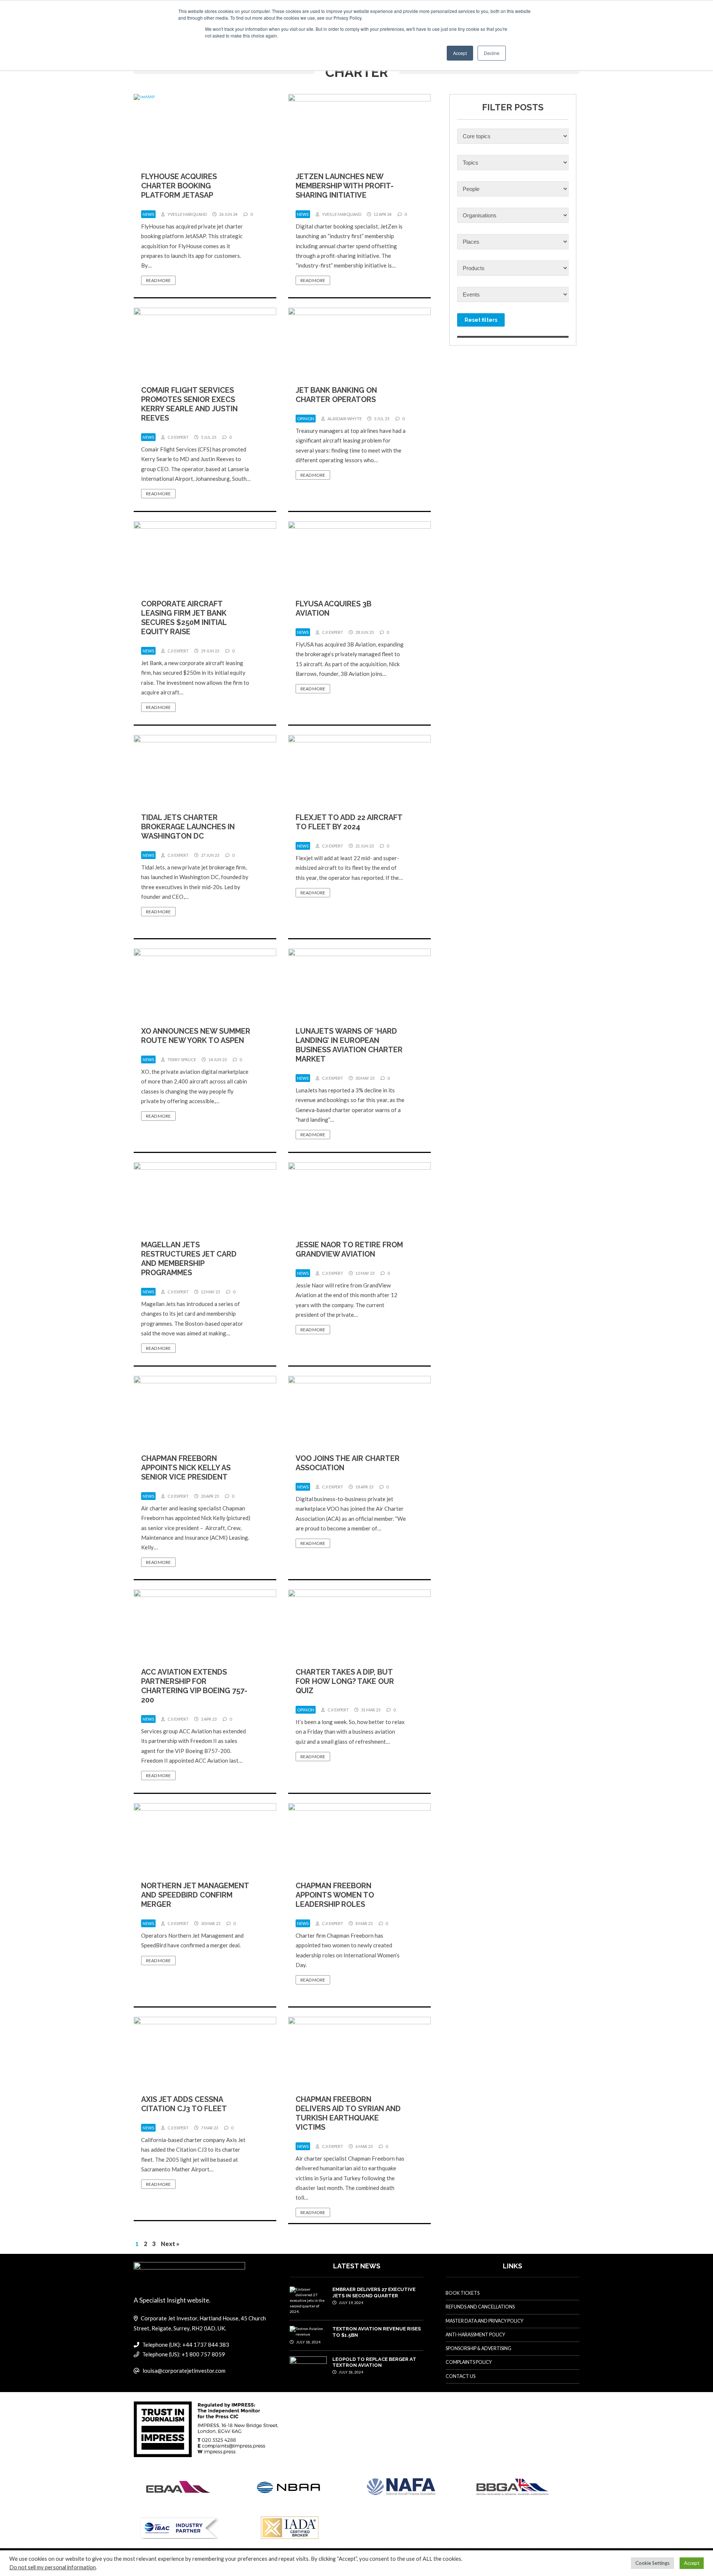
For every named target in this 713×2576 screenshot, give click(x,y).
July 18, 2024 (308, 2342)
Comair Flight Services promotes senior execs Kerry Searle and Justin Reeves (189, 404)
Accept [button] (460, 53)
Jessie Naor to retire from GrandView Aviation (349, 1249)
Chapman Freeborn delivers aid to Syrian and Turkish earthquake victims (348, 2113)
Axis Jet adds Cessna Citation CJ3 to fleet (184, 2104)
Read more (158, 280)
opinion (306, 419)
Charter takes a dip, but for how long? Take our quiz (345, 1681)
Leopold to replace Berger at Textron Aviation (374, 2362)
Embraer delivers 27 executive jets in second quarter (374, 2292)
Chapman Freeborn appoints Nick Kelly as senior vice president (186, 1468)
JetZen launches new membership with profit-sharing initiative (345, 186)
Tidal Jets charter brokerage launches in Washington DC (188, 827)
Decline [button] (492, 53)
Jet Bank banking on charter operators (336, 395)
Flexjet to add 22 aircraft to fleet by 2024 (349, 822)
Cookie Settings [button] (652, 2563)
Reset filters (481, 320)
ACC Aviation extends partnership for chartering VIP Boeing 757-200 (194, 1686)
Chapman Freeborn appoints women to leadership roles (335, 1895)
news (148, 214)
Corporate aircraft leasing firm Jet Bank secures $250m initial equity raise (184, 618)
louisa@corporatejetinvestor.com (184, 2371)
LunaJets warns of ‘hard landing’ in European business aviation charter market (349, 1045)
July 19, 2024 (351, 2303)
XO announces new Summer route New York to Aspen (196, 1036)
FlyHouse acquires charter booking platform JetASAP (179, 186)
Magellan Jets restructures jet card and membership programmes (189, 1259)
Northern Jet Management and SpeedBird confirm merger (195, 1895)
